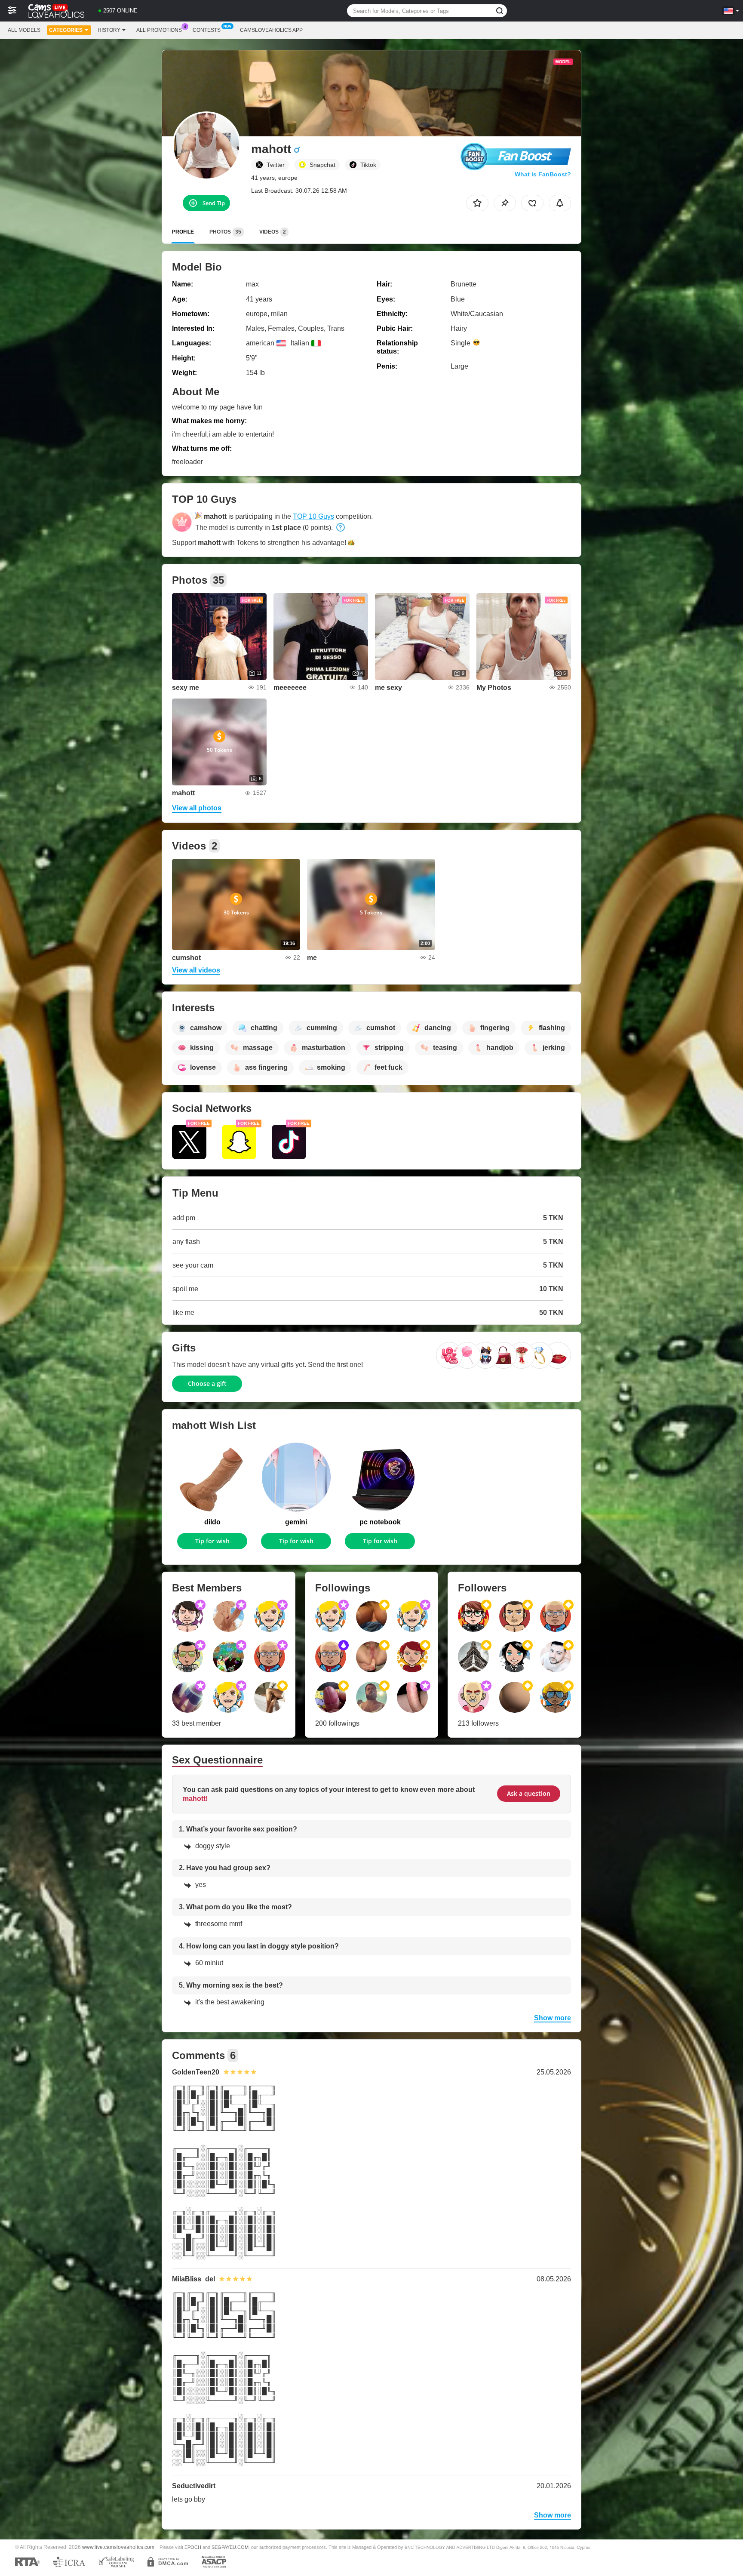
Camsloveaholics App (271, 30)
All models (24, 30)
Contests (207, 30)
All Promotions (159, 30)
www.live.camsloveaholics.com (118, 2547)
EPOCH (193, 2547)
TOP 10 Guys (313, 516)
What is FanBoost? (543, 174)
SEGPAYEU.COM (230, 2547)
